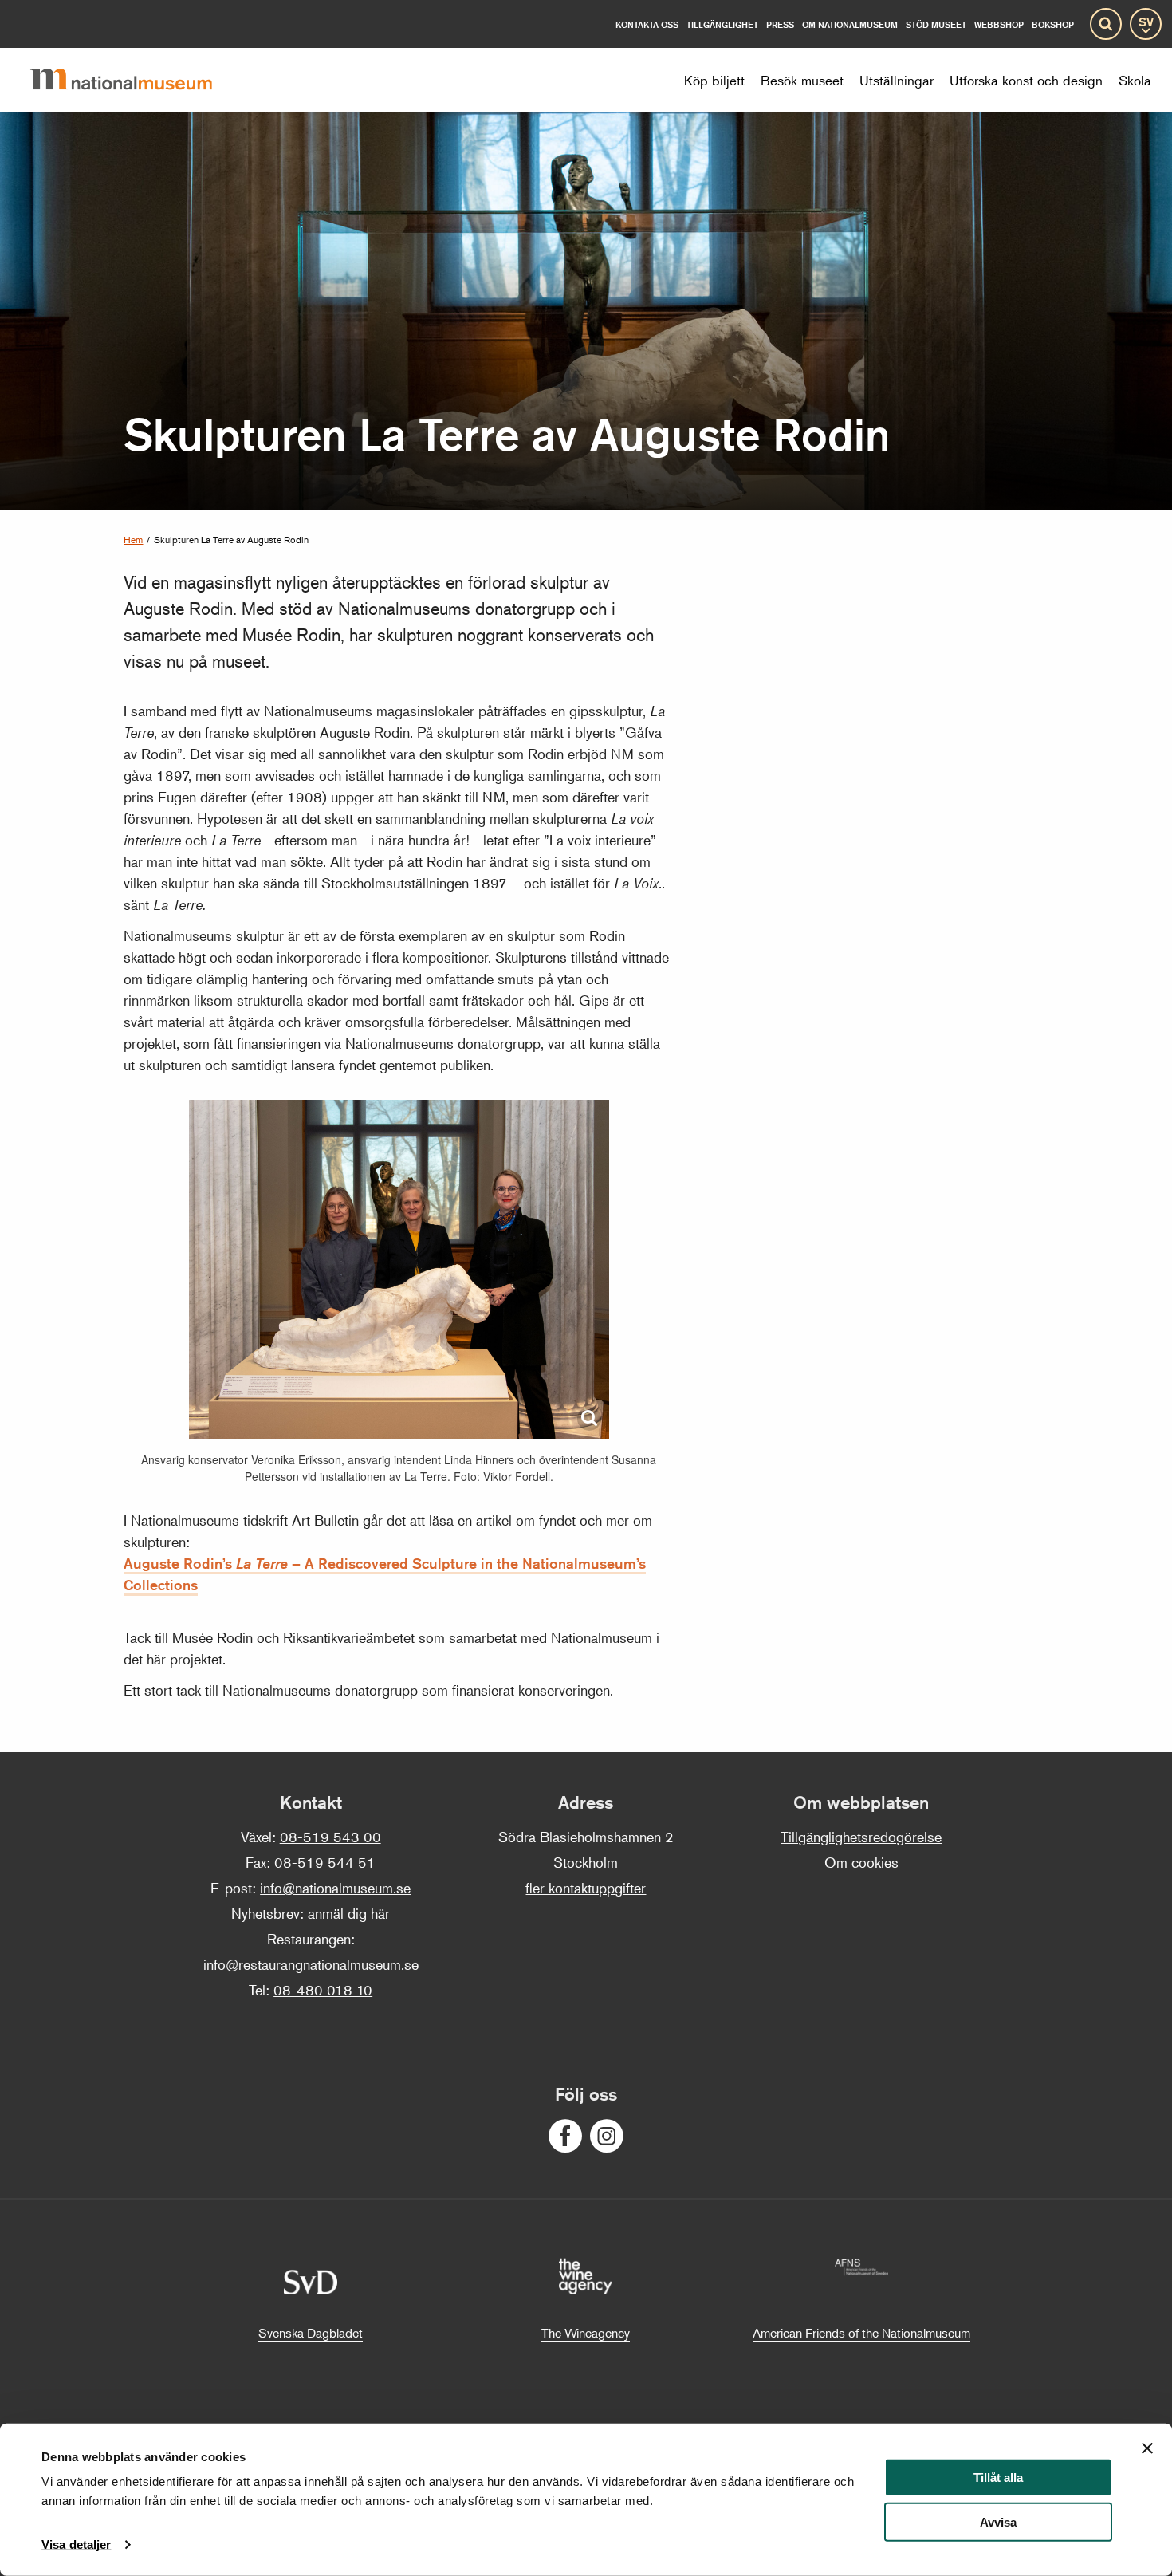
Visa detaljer (76, 2544)
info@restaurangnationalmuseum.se (311, 1964)
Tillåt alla (998, 2478)
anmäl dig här (349, 1913)
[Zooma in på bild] (589, 1419)
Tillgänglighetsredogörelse (861, 1837)
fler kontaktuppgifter (586, 1888)
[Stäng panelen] (1147, 2448)
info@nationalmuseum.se (335, 1888)
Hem (133, 540)
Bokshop (1053, 24)
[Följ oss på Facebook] (565, 2136)
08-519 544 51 (325, 1862)
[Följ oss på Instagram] (607, 2136)
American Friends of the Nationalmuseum (861, 2333)
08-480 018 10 (323, 1990)
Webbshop (999, 24)
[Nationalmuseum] (134, 80)
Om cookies (861, 1862)
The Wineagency (586, 2333)
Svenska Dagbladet (311, 2333)
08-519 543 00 (330, 1837)
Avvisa (998, 2522)
